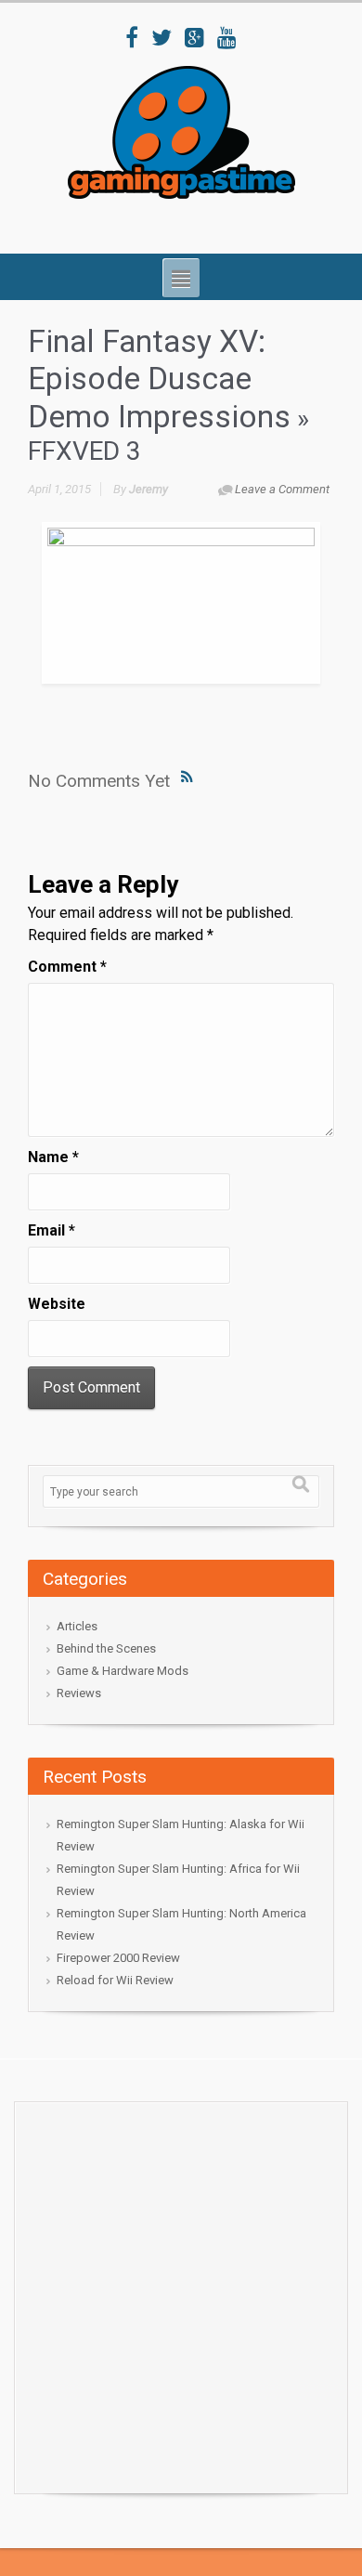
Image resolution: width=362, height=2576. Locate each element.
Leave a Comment (282, 489)
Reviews (79, 1693)
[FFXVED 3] (181, 603)
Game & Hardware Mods (123, 1671)
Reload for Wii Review (115, 1980)
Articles (77, 1626)
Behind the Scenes (106, 1648)
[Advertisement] (181, 2293)
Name (53, 1157)
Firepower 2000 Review (118, 1958)
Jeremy (149, 489)
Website (57, 1304)
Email (52, 1230)
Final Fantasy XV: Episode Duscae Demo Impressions (159, 379)
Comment (67, 967)
